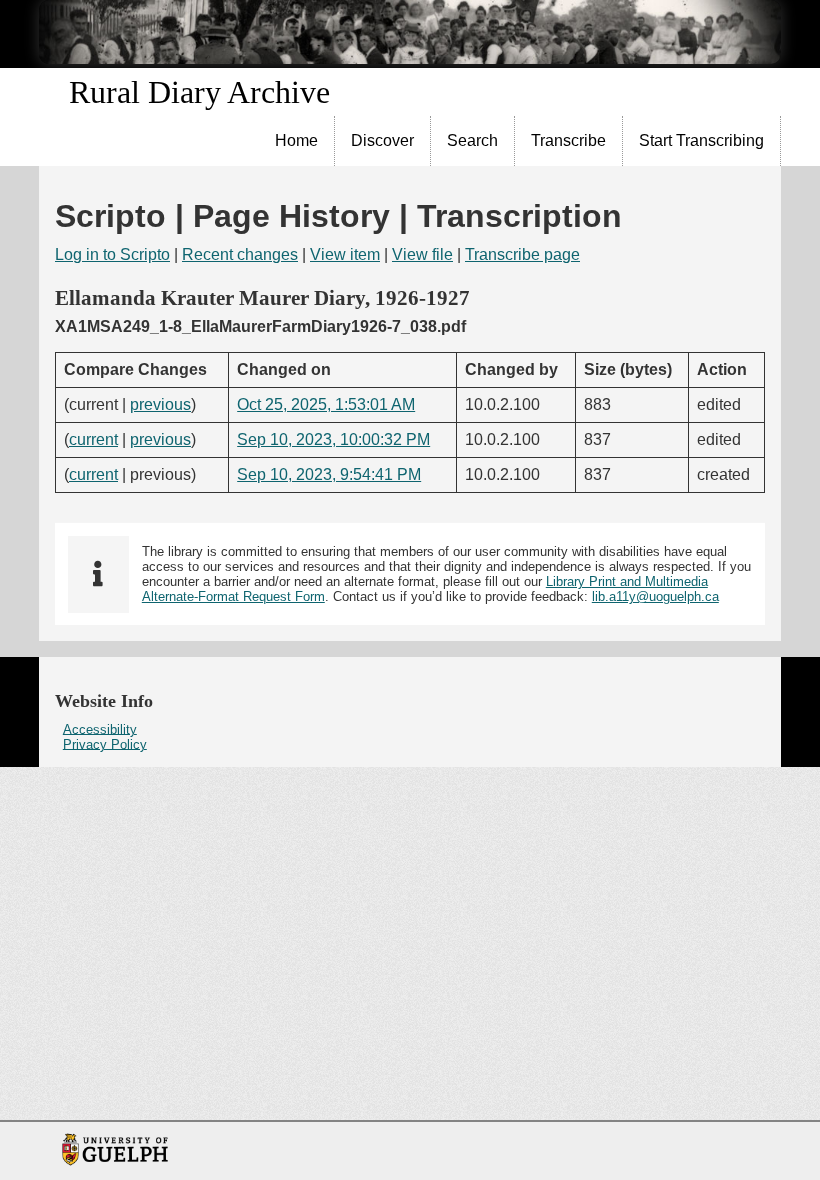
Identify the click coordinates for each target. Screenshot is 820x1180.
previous (160, 404)
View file (422, 254)
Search (472, 140)
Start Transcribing (701, 140)
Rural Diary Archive (199, 92)
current (93, 439)
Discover (382, 140)
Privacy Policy (105, 743)
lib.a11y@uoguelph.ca (655, 596)
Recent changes (240, 254)
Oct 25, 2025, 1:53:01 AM (326, 404)
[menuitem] (297, 141)
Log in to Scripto (112, 254)
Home (296, 140)
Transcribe (568, 140)
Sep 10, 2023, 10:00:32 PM (333, 439)
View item (345, 254)
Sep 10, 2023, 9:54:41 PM (329, 474)
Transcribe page (522, 254)
